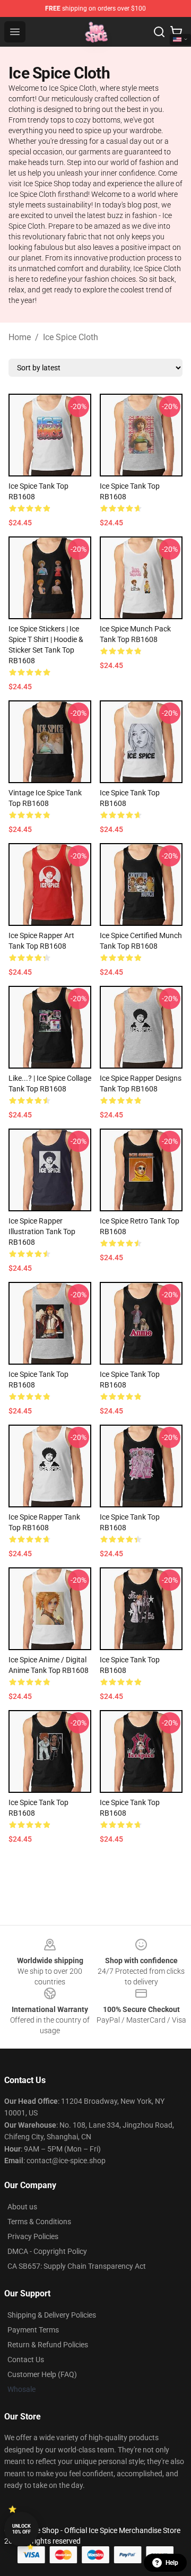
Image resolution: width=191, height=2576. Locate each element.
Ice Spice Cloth (71, 337)
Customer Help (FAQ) (42, 2374)
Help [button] (172, 2563)
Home (20, 337)
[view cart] (176, 32)
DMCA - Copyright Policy (47, 2251)
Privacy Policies (33, 2236)
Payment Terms (33, 2330)
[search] (159, 32)
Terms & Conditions (39, 2222)
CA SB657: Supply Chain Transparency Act (77, 2266)
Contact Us (26, 2360)
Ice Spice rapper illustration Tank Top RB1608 (42, 1231)
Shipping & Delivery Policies (52, 2315)
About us (22, 2207)
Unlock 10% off (21, 2529)
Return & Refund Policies (48, 2345)
